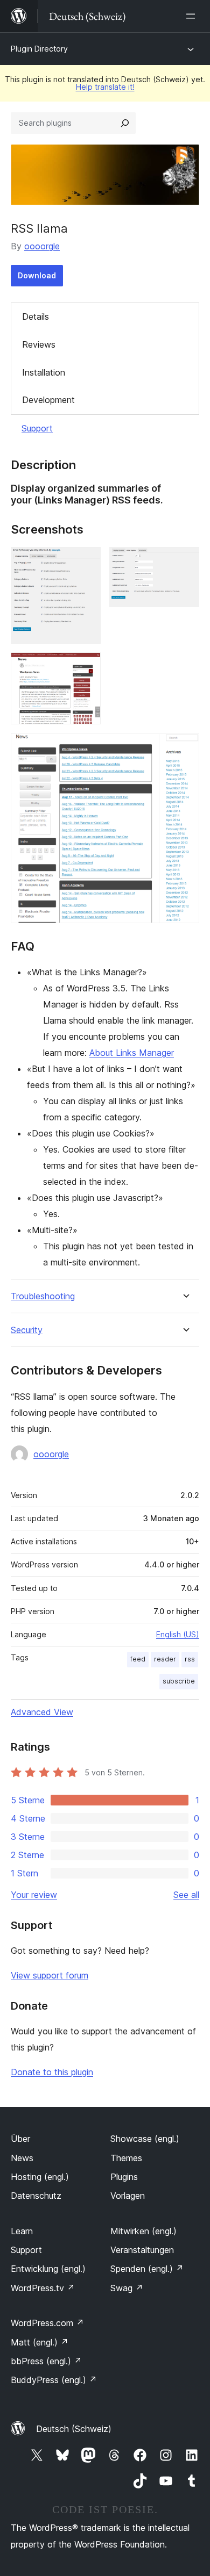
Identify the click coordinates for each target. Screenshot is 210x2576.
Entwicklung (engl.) (48, 2269)
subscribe (179, 1681)
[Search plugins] (125, 123)
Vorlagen (128, 2196)
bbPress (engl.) (46, 2361)
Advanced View (42, 1712)
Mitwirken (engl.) (143, 2231)
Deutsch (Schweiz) (74, 2429)
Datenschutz (36, 2196)
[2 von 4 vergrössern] (185, 562)
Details (36, 316)
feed (138, 1659)
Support (37, 428)
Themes (126, 2158)
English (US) (178, 1634)
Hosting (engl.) (40, 2177)
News (22, 2158)
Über (20, 2139)
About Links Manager (132, 1053)
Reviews (39, 344)
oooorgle (42, 246)
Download (37, 275)
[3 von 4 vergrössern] (86, 667)
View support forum (50, 1975)
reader (165, 1659)
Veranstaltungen (142, 2250)
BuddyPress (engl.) (54, 2380)
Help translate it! (105, 87)
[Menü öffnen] (193, 16)
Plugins (124, 2177)
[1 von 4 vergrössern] (86, 562)
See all (186, 1895)
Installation (44, 372)
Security (27, 1330)
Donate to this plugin (52, 2072)
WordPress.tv (43, 2288)
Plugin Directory (39, 49)
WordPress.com (47, 2323)
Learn (22, 2231)
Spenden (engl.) (147, 2269)
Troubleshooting (43, 1296)
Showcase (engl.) (145, 2139)
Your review (34, 1895)
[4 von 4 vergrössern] (185, 747)
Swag (127, 2288)
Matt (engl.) (40, 2342)
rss (190, 1659)
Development (48, 400)
